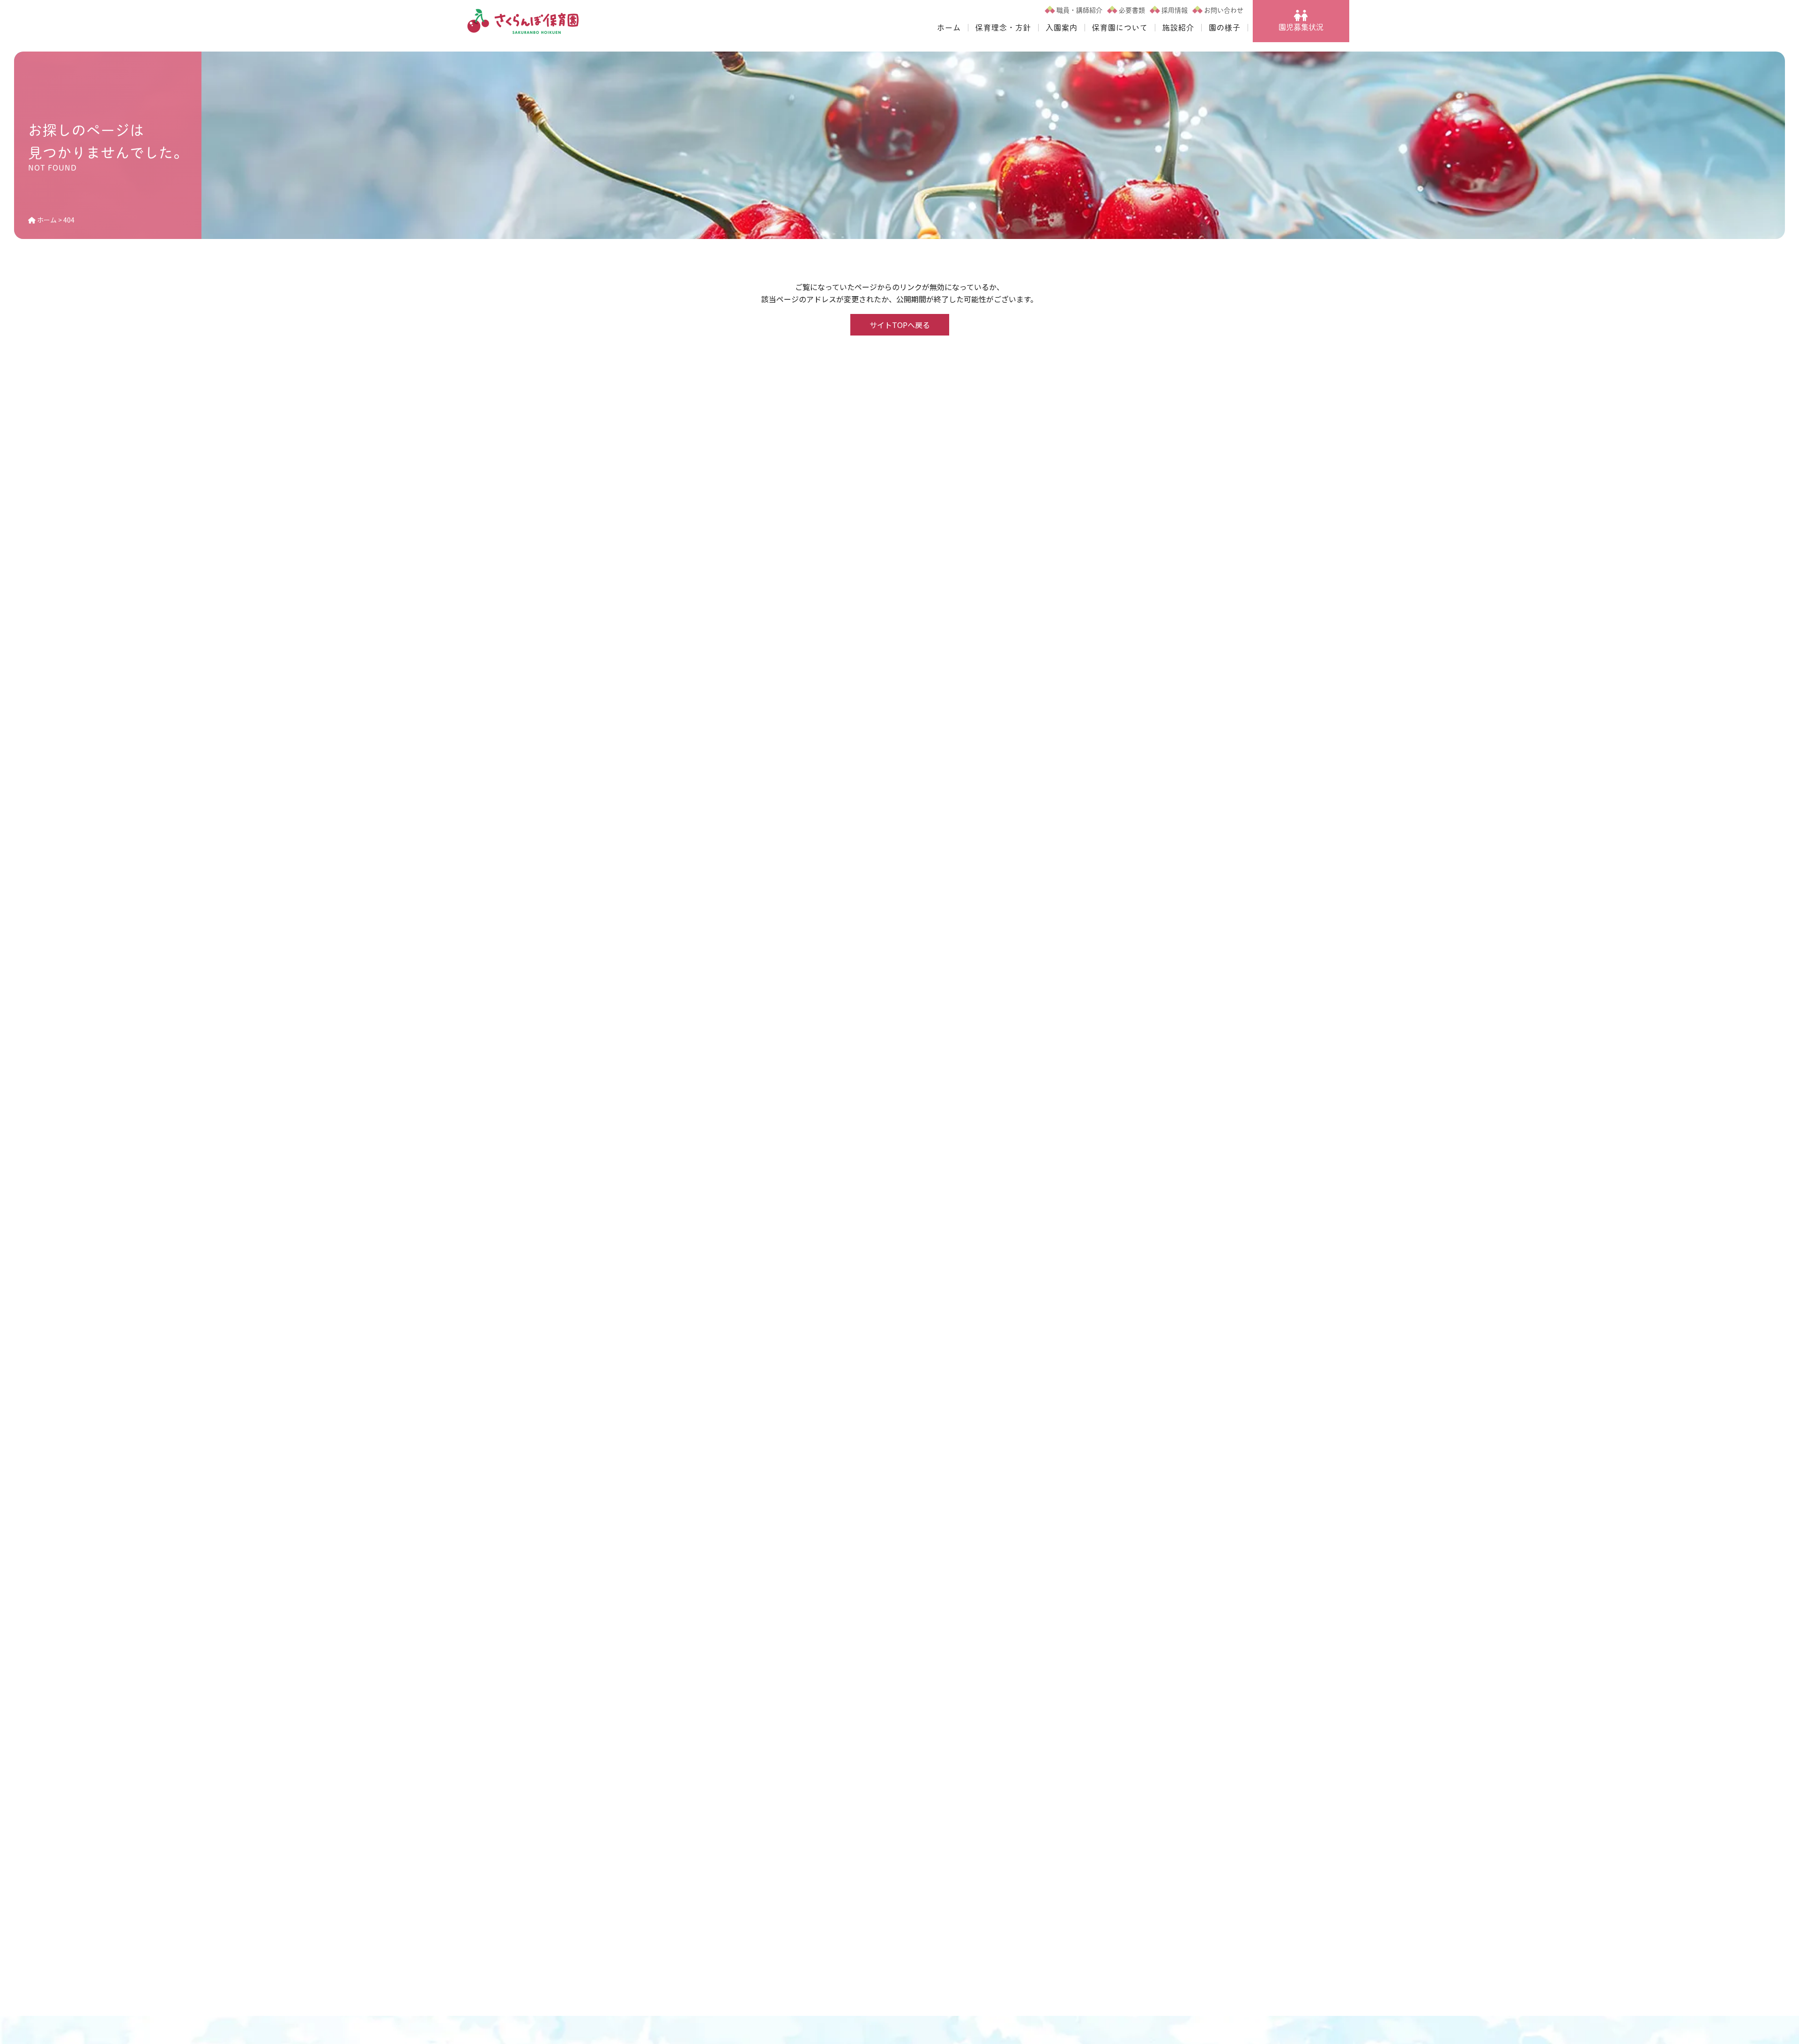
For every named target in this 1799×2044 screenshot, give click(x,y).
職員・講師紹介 (1079, 10)
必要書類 (1132, 10)
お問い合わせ (1224, 10)
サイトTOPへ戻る (900, 325)
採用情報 (1175, 10)
